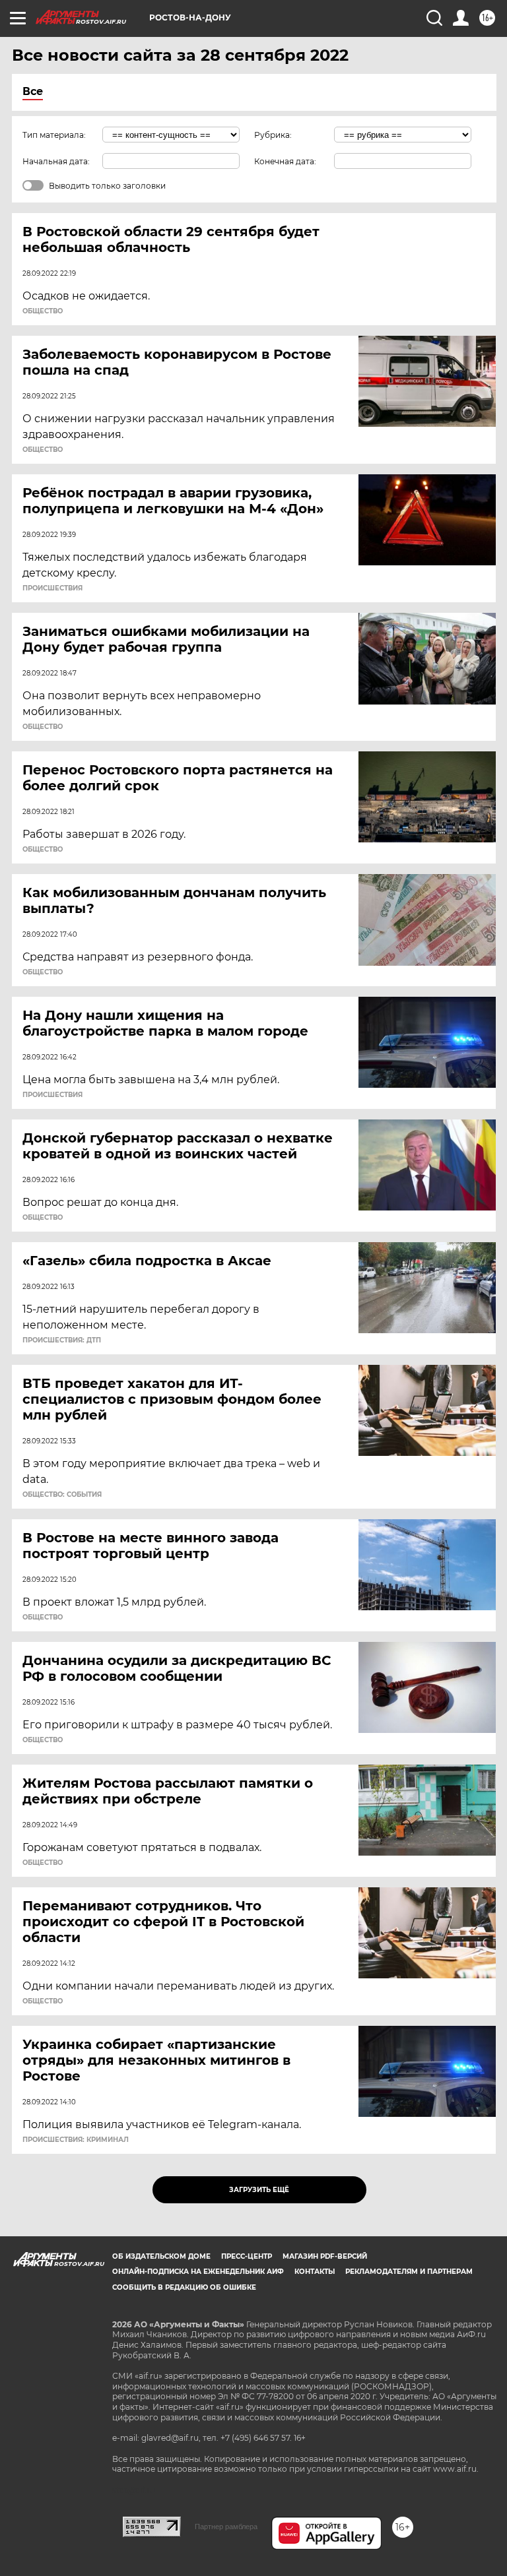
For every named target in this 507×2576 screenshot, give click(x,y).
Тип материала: (54, 135)
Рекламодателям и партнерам (409, 2272)
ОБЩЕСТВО (43, 311)
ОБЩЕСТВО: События (62, 1495)
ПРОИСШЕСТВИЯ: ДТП (62, 1340)
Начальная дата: (56, 161)
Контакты (315, 2272)
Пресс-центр (247, 2256)
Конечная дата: (285, 161)
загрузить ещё (259, 2190)
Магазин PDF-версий (325, 2256)
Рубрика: (273, 135)
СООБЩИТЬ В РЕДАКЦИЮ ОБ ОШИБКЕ (184, 2287)
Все (33, 91)
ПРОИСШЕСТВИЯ (52, 588)
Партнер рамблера (226, 2527)
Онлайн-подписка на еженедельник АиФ (198, 2272)
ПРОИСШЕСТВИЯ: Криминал (76, 2140)
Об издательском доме (161, 2256)
